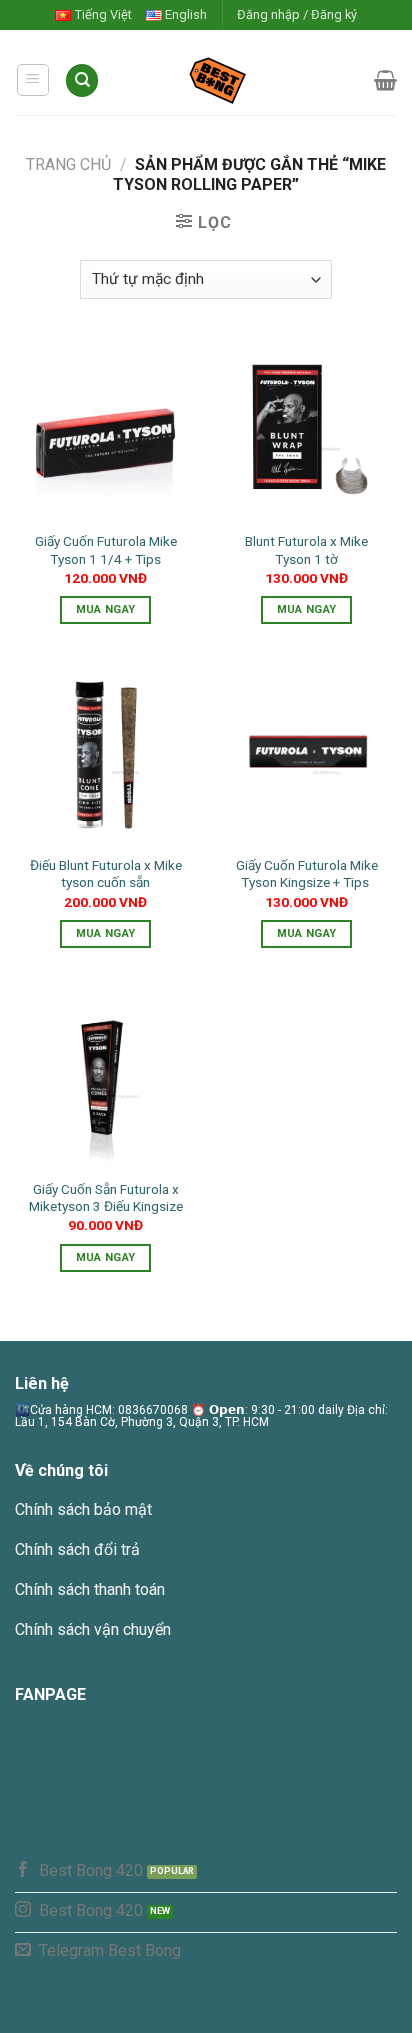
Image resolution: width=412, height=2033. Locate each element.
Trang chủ (68, 164)
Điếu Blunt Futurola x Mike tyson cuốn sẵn (106, 874)
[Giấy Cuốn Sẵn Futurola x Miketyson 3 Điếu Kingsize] (105, 1078)
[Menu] (33, 80)
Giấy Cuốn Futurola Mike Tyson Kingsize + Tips (307, 874)
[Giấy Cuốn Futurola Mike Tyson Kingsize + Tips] (306, 753)
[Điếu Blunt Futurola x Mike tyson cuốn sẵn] (105, 753)
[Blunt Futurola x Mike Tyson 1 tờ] (306, 429)
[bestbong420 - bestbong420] (237, 80)
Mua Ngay (106, 609)
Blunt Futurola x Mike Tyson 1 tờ (306, 550)
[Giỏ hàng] (385, 80)
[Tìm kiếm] (82, 80)
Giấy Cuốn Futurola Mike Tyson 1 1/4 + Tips (106, 550)
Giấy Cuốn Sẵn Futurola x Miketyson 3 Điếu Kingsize (106, 1198)
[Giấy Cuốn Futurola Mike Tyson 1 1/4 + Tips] (105, 429)
